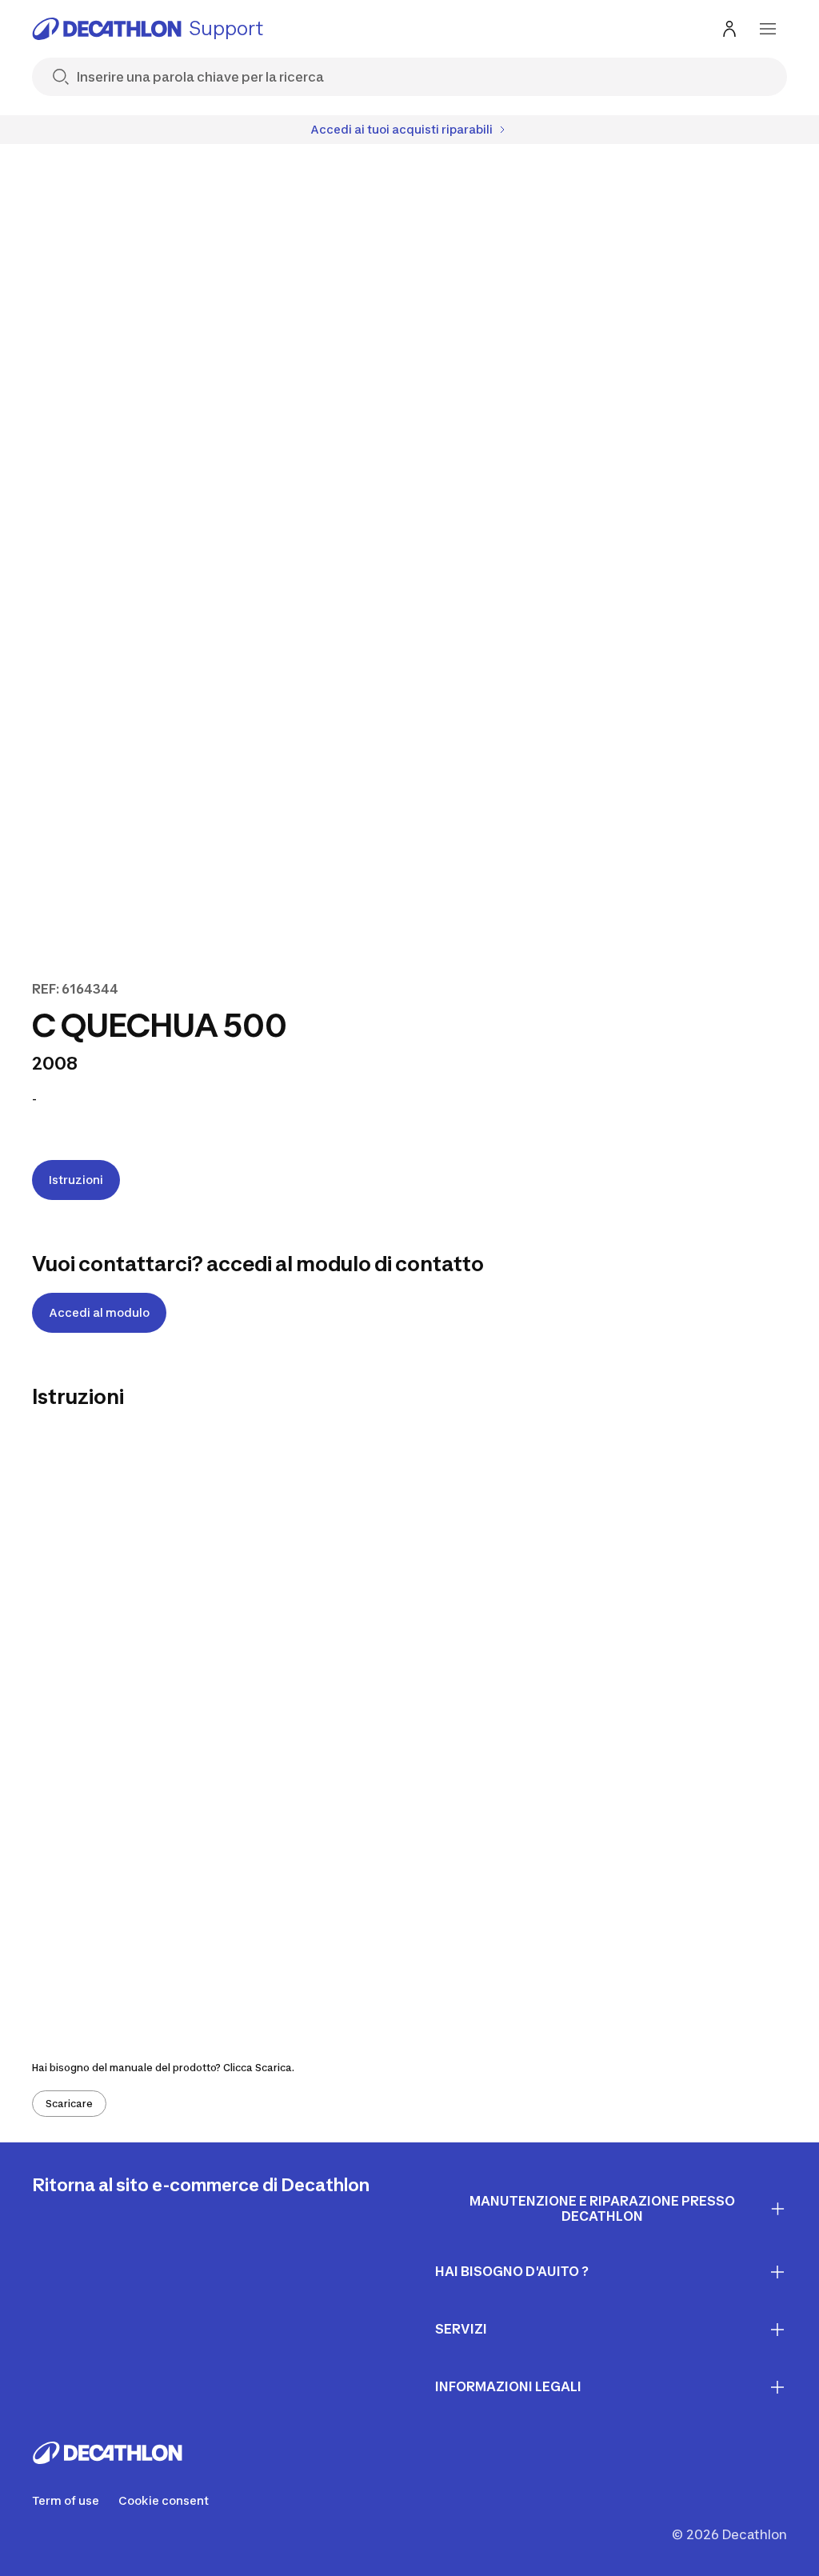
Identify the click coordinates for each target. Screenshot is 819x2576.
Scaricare (69, 2104)
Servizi (461, 2329)
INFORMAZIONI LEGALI (508, 2386)
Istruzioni (76, 1180)
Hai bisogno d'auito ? (512, 2271)
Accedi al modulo (99, 1312)
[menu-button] (768, 29)
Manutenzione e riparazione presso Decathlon (602, 2208)
